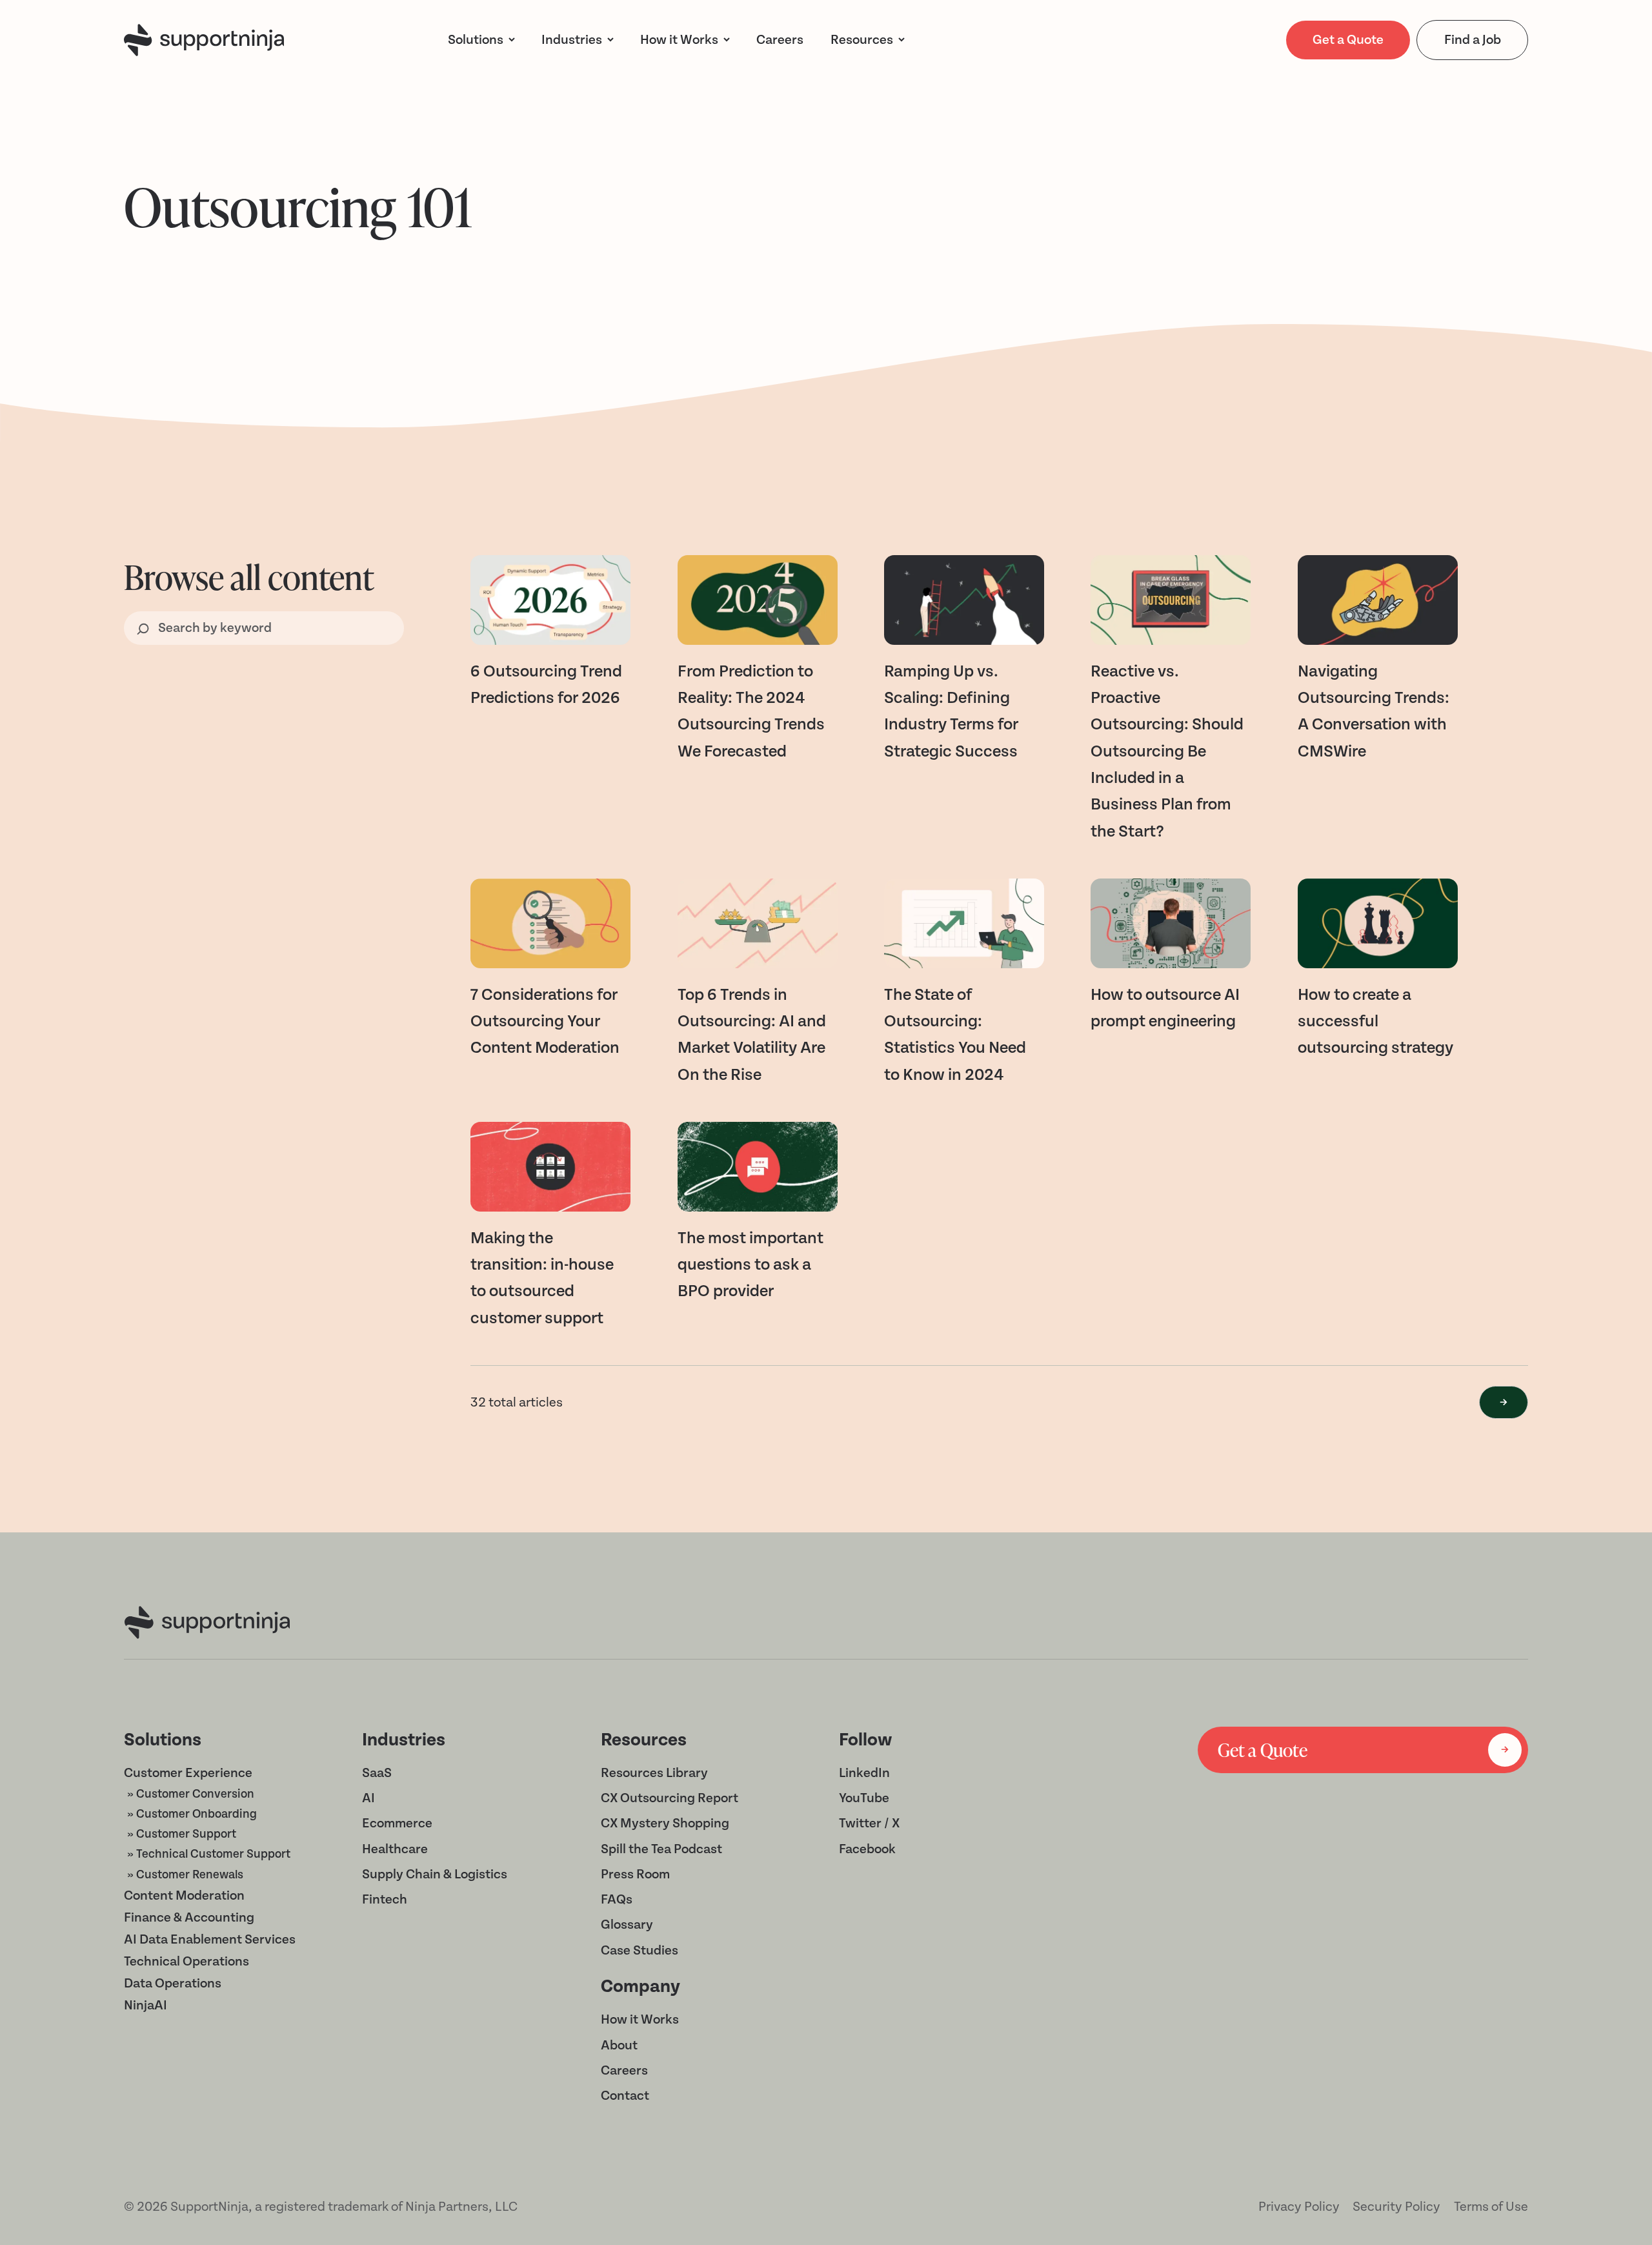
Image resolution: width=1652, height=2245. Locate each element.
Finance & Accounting (189, 1917)
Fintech (385, 1899)
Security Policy (1396, 2207)
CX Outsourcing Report (670, 1798)
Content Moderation (184, 1895)
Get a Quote (1348, 40)
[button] (482, 40)
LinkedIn (864, 1773)
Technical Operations (186, 1961)
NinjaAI (146, 2005)
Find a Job (1473, 40)
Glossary (627, 1925)
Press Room (635, 1874)
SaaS (377, 1773)
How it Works (640, 2019)
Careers (624, 2070)
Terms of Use (1491, 2207)
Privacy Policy (1299, 2207)
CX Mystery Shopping (665, 1823)
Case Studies (640, 1950)
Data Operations (173, 1983)
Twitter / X (869, 1823)
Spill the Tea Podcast (661, 1849)
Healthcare (395, 1849)
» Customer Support (182, 1834)
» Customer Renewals (185, 1875)
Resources (862, 40)
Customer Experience (188, 1773)
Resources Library (654, 1773)
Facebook (867, 1849)
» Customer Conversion (191, 1794)
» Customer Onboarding (192, 1814)
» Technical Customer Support (209, 1854)
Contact (625, 2096)
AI (368, 1798)
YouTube (864, 1798)
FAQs (617, 1899)
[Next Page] (1504, 1403)
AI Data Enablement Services (210, 1939)
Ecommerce (397, 1823)
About (619, 2045)
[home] (204, 40)
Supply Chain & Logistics (435, 1874)
